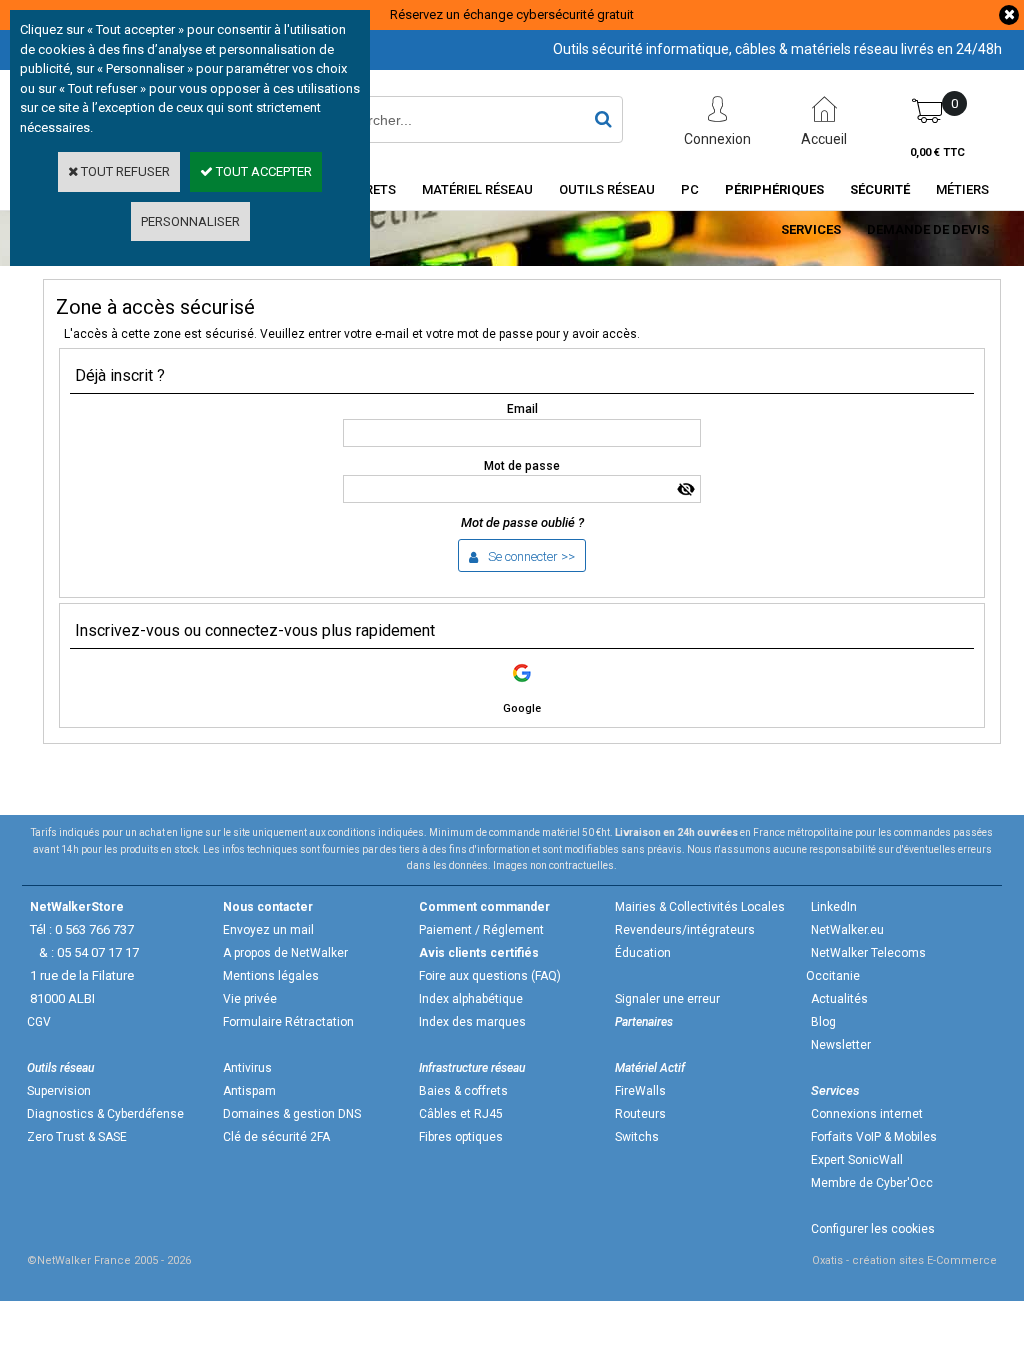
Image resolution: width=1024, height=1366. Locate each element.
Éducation (643, 953)
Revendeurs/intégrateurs (685, 930)
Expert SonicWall (857, 1160)
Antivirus (247, 1068)
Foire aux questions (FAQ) (490, 976)
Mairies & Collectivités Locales (700, 907)
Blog (823, 1022)
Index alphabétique (471, 999)
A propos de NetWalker (285, 953)
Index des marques (472, 1022)
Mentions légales (271, 976)
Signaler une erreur (667, 999)
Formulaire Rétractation (288, 1022)
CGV (39, 1022)
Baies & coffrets (463, 1091)
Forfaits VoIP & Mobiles (874, 1137)
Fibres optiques (461, 1137)
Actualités (839, 999)
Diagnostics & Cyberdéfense (105, 1114)
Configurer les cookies (873, 1229)
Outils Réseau (607, 189)
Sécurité (880, 189)
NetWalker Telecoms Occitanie (866, 964)
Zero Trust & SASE (77, 1137)
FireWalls (640, 1091)
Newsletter (841, 1045)
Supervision (59, 1091)
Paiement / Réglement (481, 930)
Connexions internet (867, 1114)
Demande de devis (928, 229)
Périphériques (774, 189)
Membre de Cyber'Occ (872, 1183)
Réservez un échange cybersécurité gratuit (512, 14)
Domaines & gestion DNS (292, 1114)
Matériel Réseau (477, 189)
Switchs (637, 1137)
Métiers (962, 189)
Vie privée (250, 999)
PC (690, 189)
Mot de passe (522, 466)
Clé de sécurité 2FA (276, 1137)
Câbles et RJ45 (461, 1114)
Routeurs (640, 1114)
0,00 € (937, 152)
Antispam (249, 1091)
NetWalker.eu (847, 930)
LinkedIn (834, 907)
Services (811, 229)
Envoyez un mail (268, 930)
